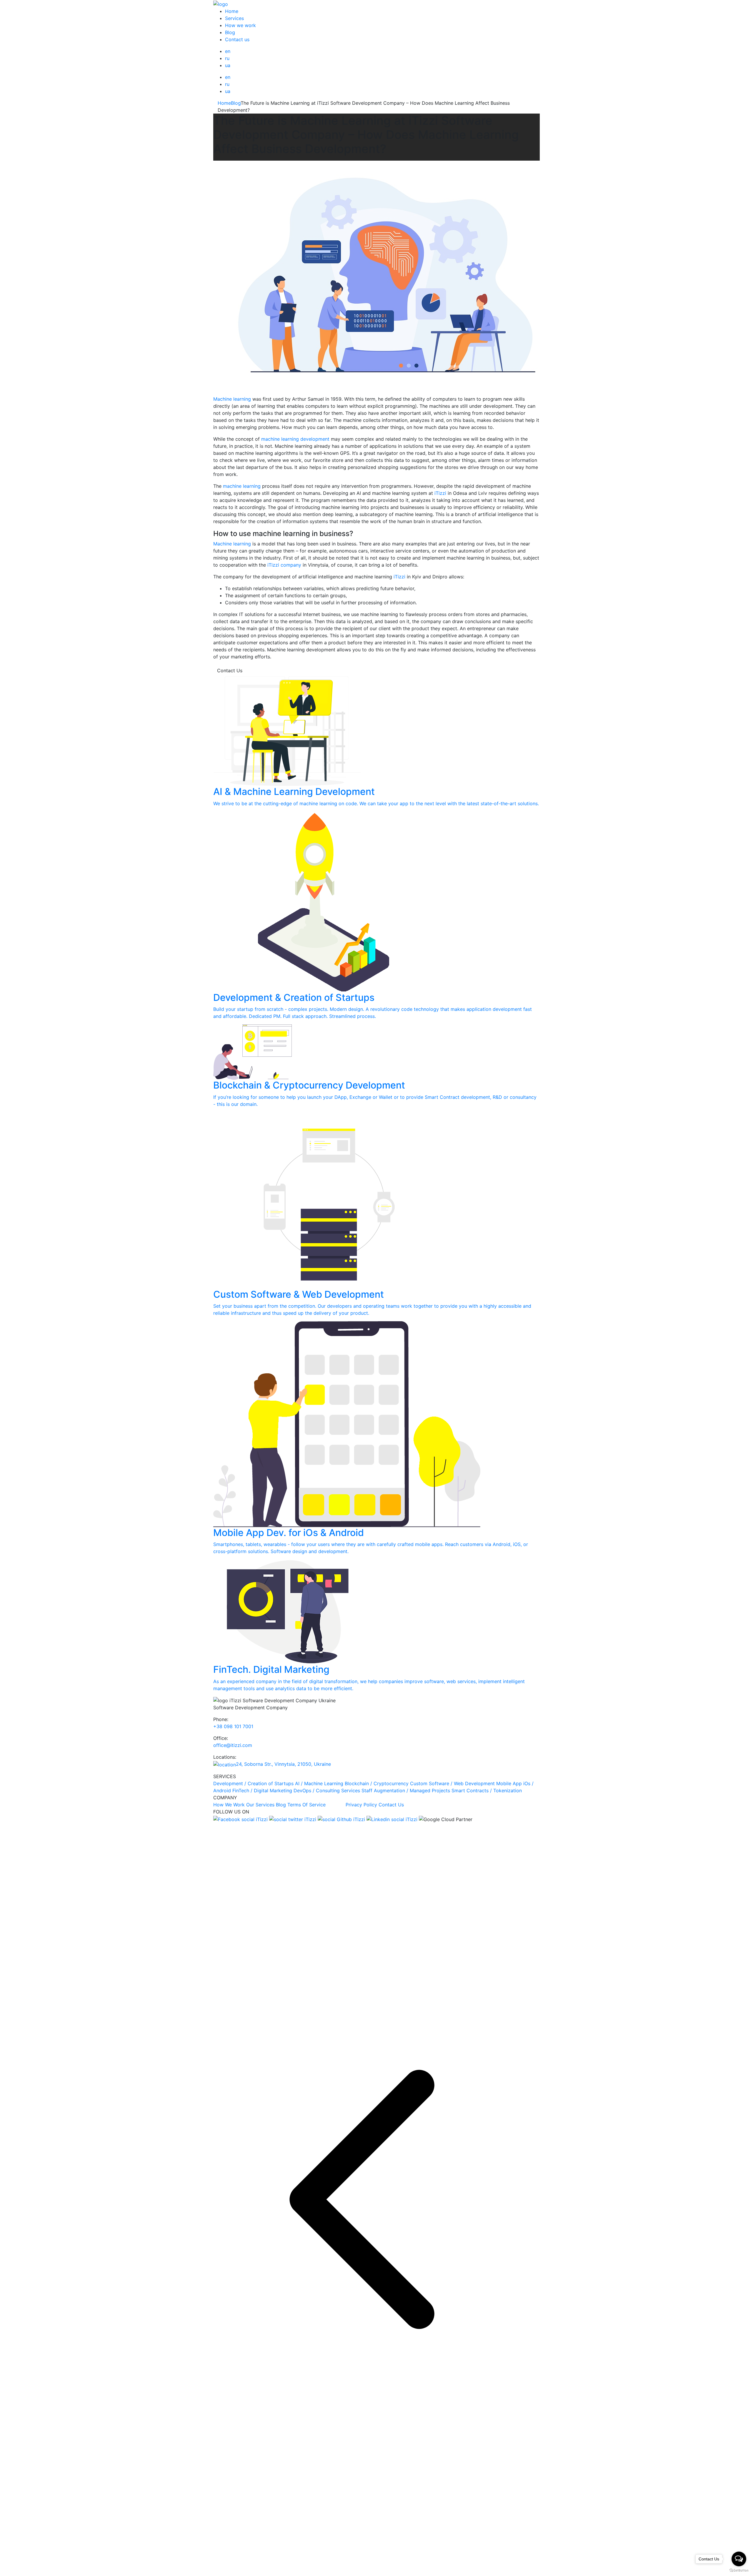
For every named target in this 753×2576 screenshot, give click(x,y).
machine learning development (295, 439)
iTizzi (440, 493)
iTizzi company (284, 565)
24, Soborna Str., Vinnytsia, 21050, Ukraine (283, 1764)
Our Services (260, 1805)
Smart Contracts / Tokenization (487, 1790)
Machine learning (232, 399)
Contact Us (230, 670)
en (228, 51)
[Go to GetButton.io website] (739, 2570)
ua (228, 65)
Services (234, 18)
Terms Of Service (316, 1805)
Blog (230, 32)
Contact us (237, 39)
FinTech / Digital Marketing (262, 1790)
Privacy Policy (361, 1805)
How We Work (229, 1805)
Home (232, 11)
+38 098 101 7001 (233, 1726)
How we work (240, 25)
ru (227, 58)
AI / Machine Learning (319, 1783)
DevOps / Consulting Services (327, 1790)
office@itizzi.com (233, 1745)
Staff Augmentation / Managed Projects (406, 1790)
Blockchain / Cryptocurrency (377, 1783)
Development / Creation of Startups (253, 1783)
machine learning (242, 486)
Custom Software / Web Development (452, 1783)
